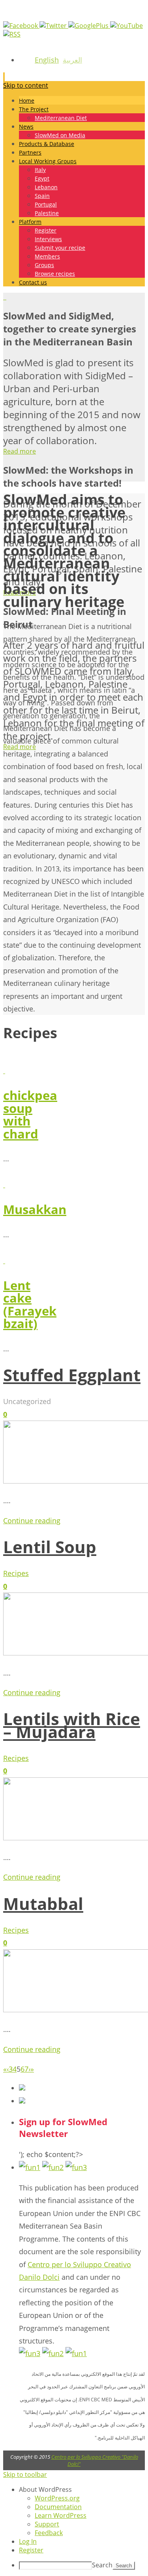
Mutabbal (43, 1903)
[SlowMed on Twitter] (54, 26)
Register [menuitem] (31, 2550)
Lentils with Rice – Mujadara (72, 1725)
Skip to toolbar (25, 2475)
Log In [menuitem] (28, 2541)
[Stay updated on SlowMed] (12, 34)
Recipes (16, 1573)
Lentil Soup (50, 1547)
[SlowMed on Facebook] (21, 26)
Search (102, 2565)
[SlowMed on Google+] (89, 26)
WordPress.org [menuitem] (57, 2498)
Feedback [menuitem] (49, 2533)
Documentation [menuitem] (58, 2507)
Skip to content (26, 85)
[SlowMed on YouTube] (126, 26)
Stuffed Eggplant (72, 1375)
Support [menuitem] (47, 2524)
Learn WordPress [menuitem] (61, 2515)
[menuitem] (82, 2489)
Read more (20, 451)
